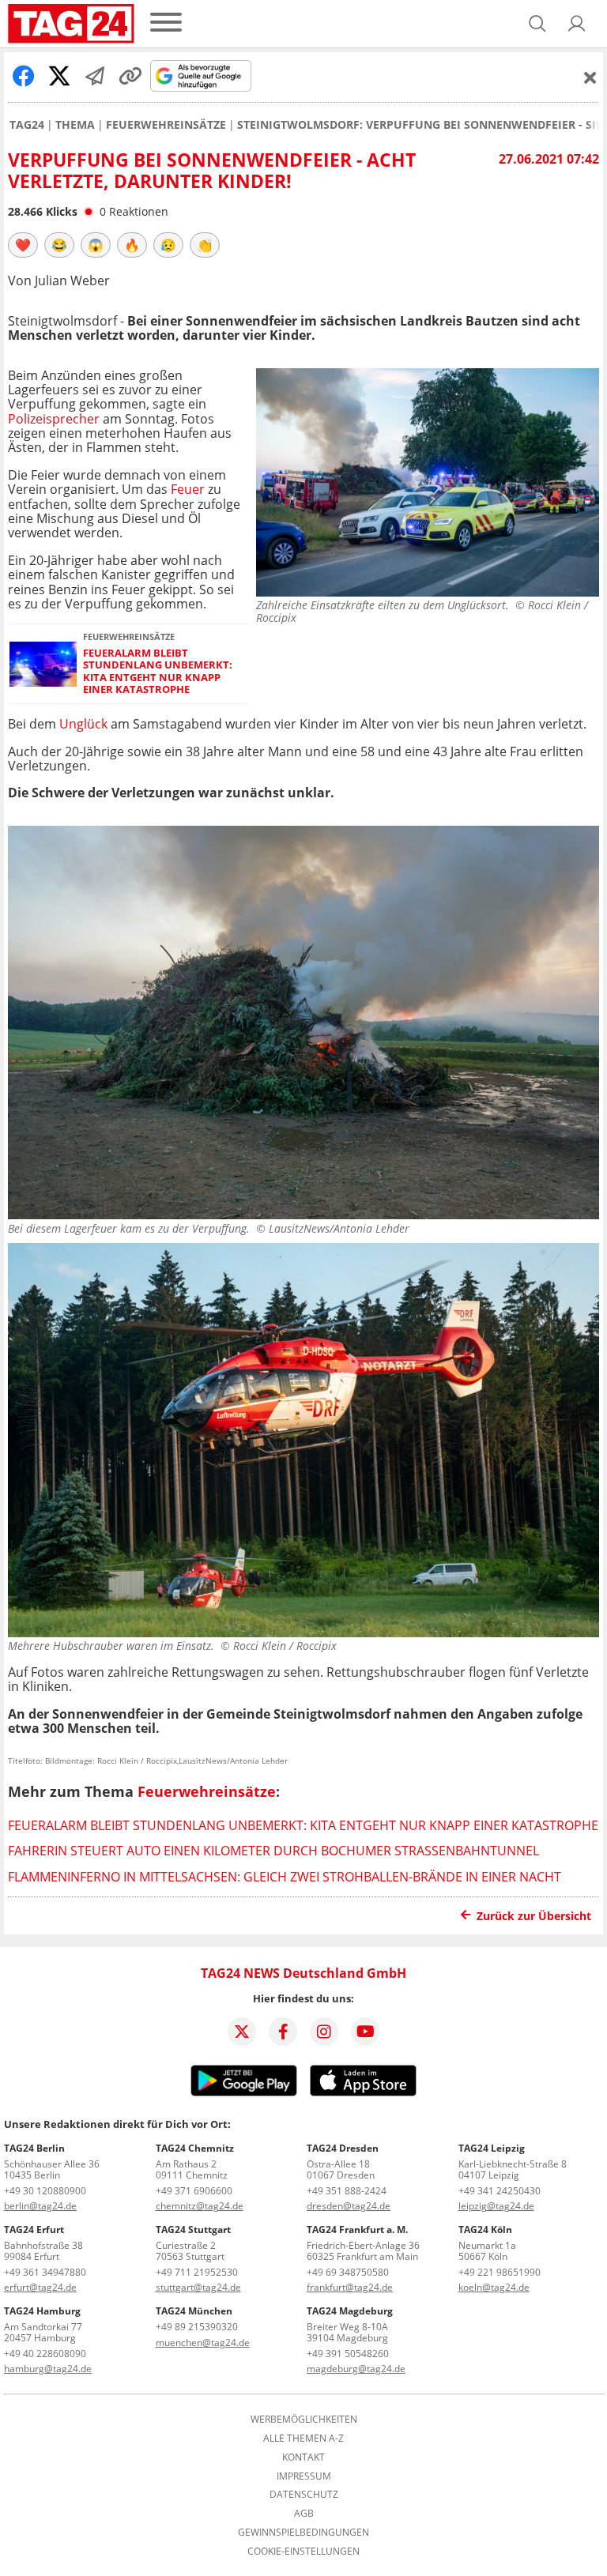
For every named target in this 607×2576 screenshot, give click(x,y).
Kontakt (303, 2457)
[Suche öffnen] (537, 24)
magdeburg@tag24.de (356, 2369)
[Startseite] (71, 24)
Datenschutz (304, 2495)
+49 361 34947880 (45, 2272)
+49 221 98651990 (500, 2272)
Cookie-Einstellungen (303, 2552)
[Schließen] (590, 77)
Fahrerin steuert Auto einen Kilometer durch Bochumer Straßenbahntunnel (273, 1851)
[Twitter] (242, 2032)
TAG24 (27, 125)
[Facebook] (283, 2032)
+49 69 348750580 (348, 2272)
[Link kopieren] (130, 76)
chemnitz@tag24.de (200, 2206)
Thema (75, 125)
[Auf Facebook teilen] (24, 76)
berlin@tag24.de (40, 2206)
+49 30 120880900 (45, 2191)
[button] (577, 24)
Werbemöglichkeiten (304, 2420)
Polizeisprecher (54, 419)
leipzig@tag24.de (496, 2206)
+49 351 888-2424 (347, 2191)
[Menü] (166, 23)
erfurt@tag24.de (40, 2287)
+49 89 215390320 (197, 2327)
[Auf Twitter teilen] (59, 76)
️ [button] (23, 245)
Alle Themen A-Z (303, 2439)
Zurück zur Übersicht (534, 1916)
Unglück (83, 724)
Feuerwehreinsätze (166, 125)
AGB (304, 2514)
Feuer (188, 489)
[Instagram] (324, 2032)
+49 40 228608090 (45, 2354)
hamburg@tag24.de (48, 2369)
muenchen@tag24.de (203, 2343)
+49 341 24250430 (500, 2191)
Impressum (304, 2476)
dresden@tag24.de (349, 2206)
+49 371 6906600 (194, 2191)
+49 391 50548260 (348, 2354)
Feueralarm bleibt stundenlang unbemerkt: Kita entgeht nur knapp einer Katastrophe (158, 671)
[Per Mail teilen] (95, 76)
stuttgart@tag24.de (198, 2287)
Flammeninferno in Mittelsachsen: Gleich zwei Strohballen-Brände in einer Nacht (285, 1877)
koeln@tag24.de (494, 2287)
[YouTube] (365, 2032)
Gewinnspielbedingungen (303, 2533)
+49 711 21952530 (197, 2272)
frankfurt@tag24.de (350, 2287)
